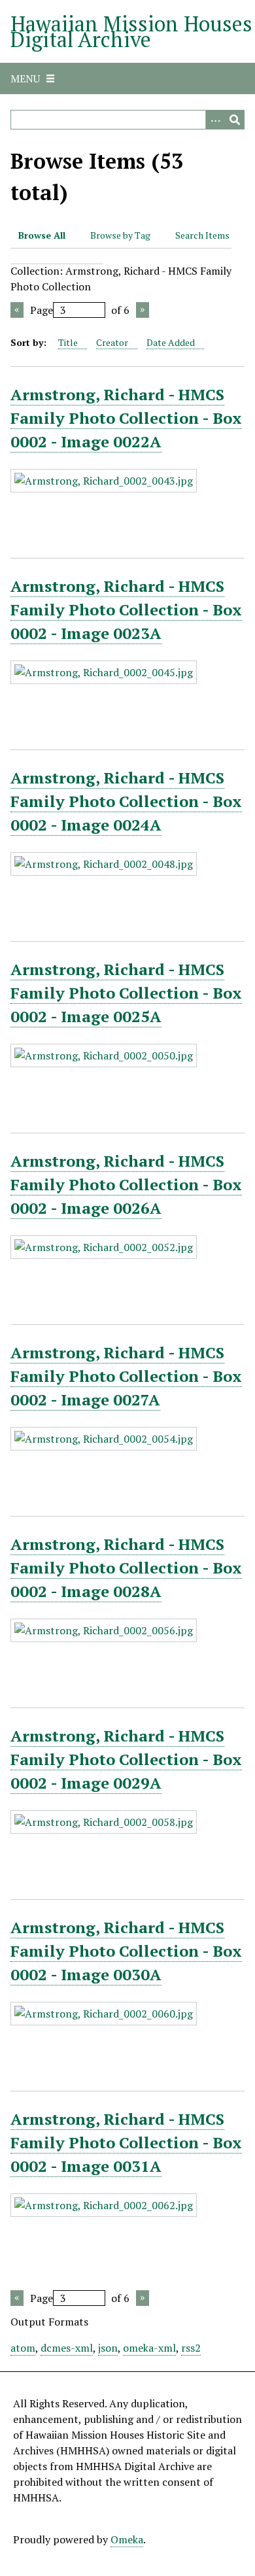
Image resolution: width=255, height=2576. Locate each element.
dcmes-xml (67, 2348)
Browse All (42, 235)
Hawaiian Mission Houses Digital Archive (131, 31)
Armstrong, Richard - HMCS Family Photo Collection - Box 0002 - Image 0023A (126, 610)
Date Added (171, 342)
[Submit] (235, 120)
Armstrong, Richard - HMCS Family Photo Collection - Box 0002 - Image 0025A (126, 993)
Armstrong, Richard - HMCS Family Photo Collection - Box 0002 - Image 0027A (126, 1376)
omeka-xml (149, 2348)
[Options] (215, 120)
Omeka (127, 2539)
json (108, 2348)
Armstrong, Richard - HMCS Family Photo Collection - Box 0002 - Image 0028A (126, 1568)
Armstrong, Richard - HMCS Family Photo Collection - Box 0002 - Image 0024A (126, 801)
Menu (25, 78)
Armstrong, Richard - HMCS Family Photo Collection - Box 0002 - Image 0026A (126, 1184)
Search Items (202, 235)
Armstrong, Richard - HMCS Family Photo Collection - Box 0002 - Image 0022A (126, 418)
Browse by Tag (120, 235)
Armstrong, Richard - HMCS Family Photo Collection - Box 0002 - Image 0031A (126, 2142)
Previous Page (17, 310)
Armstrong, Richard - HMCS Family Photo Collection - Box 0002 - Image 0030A (126, 1951)
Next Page (143, 310)
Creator (112, 342)
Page (42, 310)
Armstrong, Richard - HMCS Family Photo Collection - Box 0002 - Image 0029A (126, 1759)
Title (68, 342)
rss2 (191, 2348)
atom (23, 2348)
